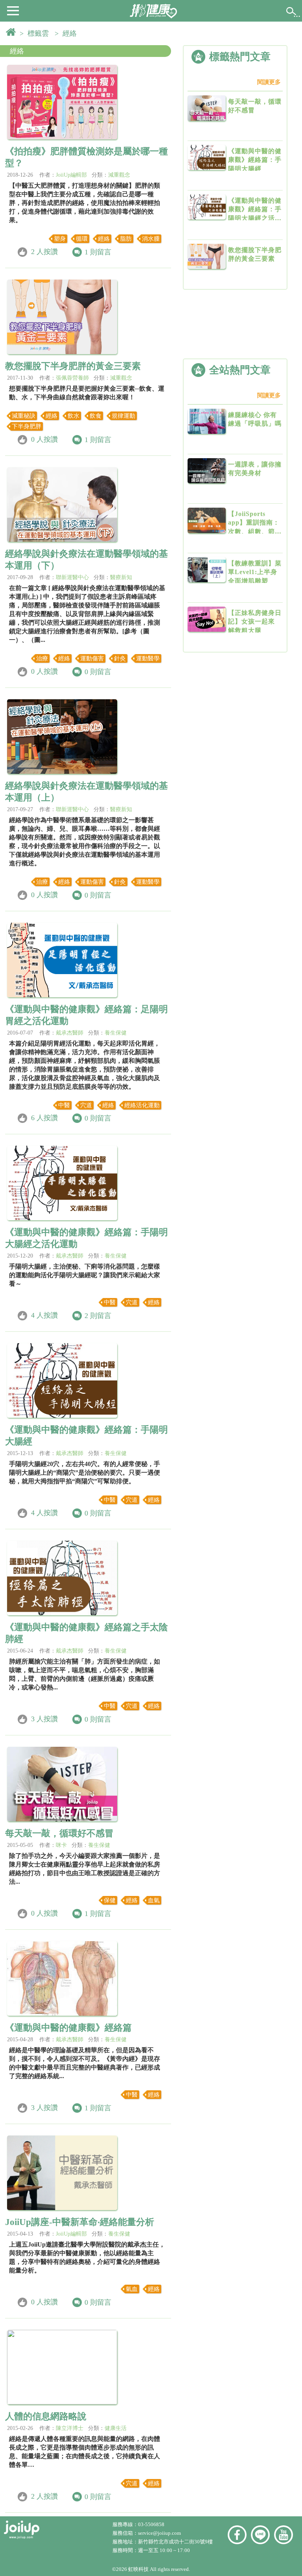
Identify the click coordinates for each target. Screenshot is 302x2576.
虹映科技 (138, 2569)
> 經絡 (68, 33)
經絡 (17, 51)
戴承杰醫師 (70, 1033)
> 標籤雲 (36, 33)
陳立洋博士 (70, 2428)
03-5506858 (151, 2524)
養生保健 (116, 1033)
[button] (13, 10)
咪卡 (61, 1845)
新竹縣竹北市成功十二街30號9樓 (175, 2542)
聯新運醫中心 (72, 577)
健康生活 (116, 2428)
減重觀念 (119, 175)
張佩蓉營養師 (72, 378)
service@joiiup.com (160, 2533)
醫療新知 (121, 577)
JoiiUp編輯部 (71, 175)
